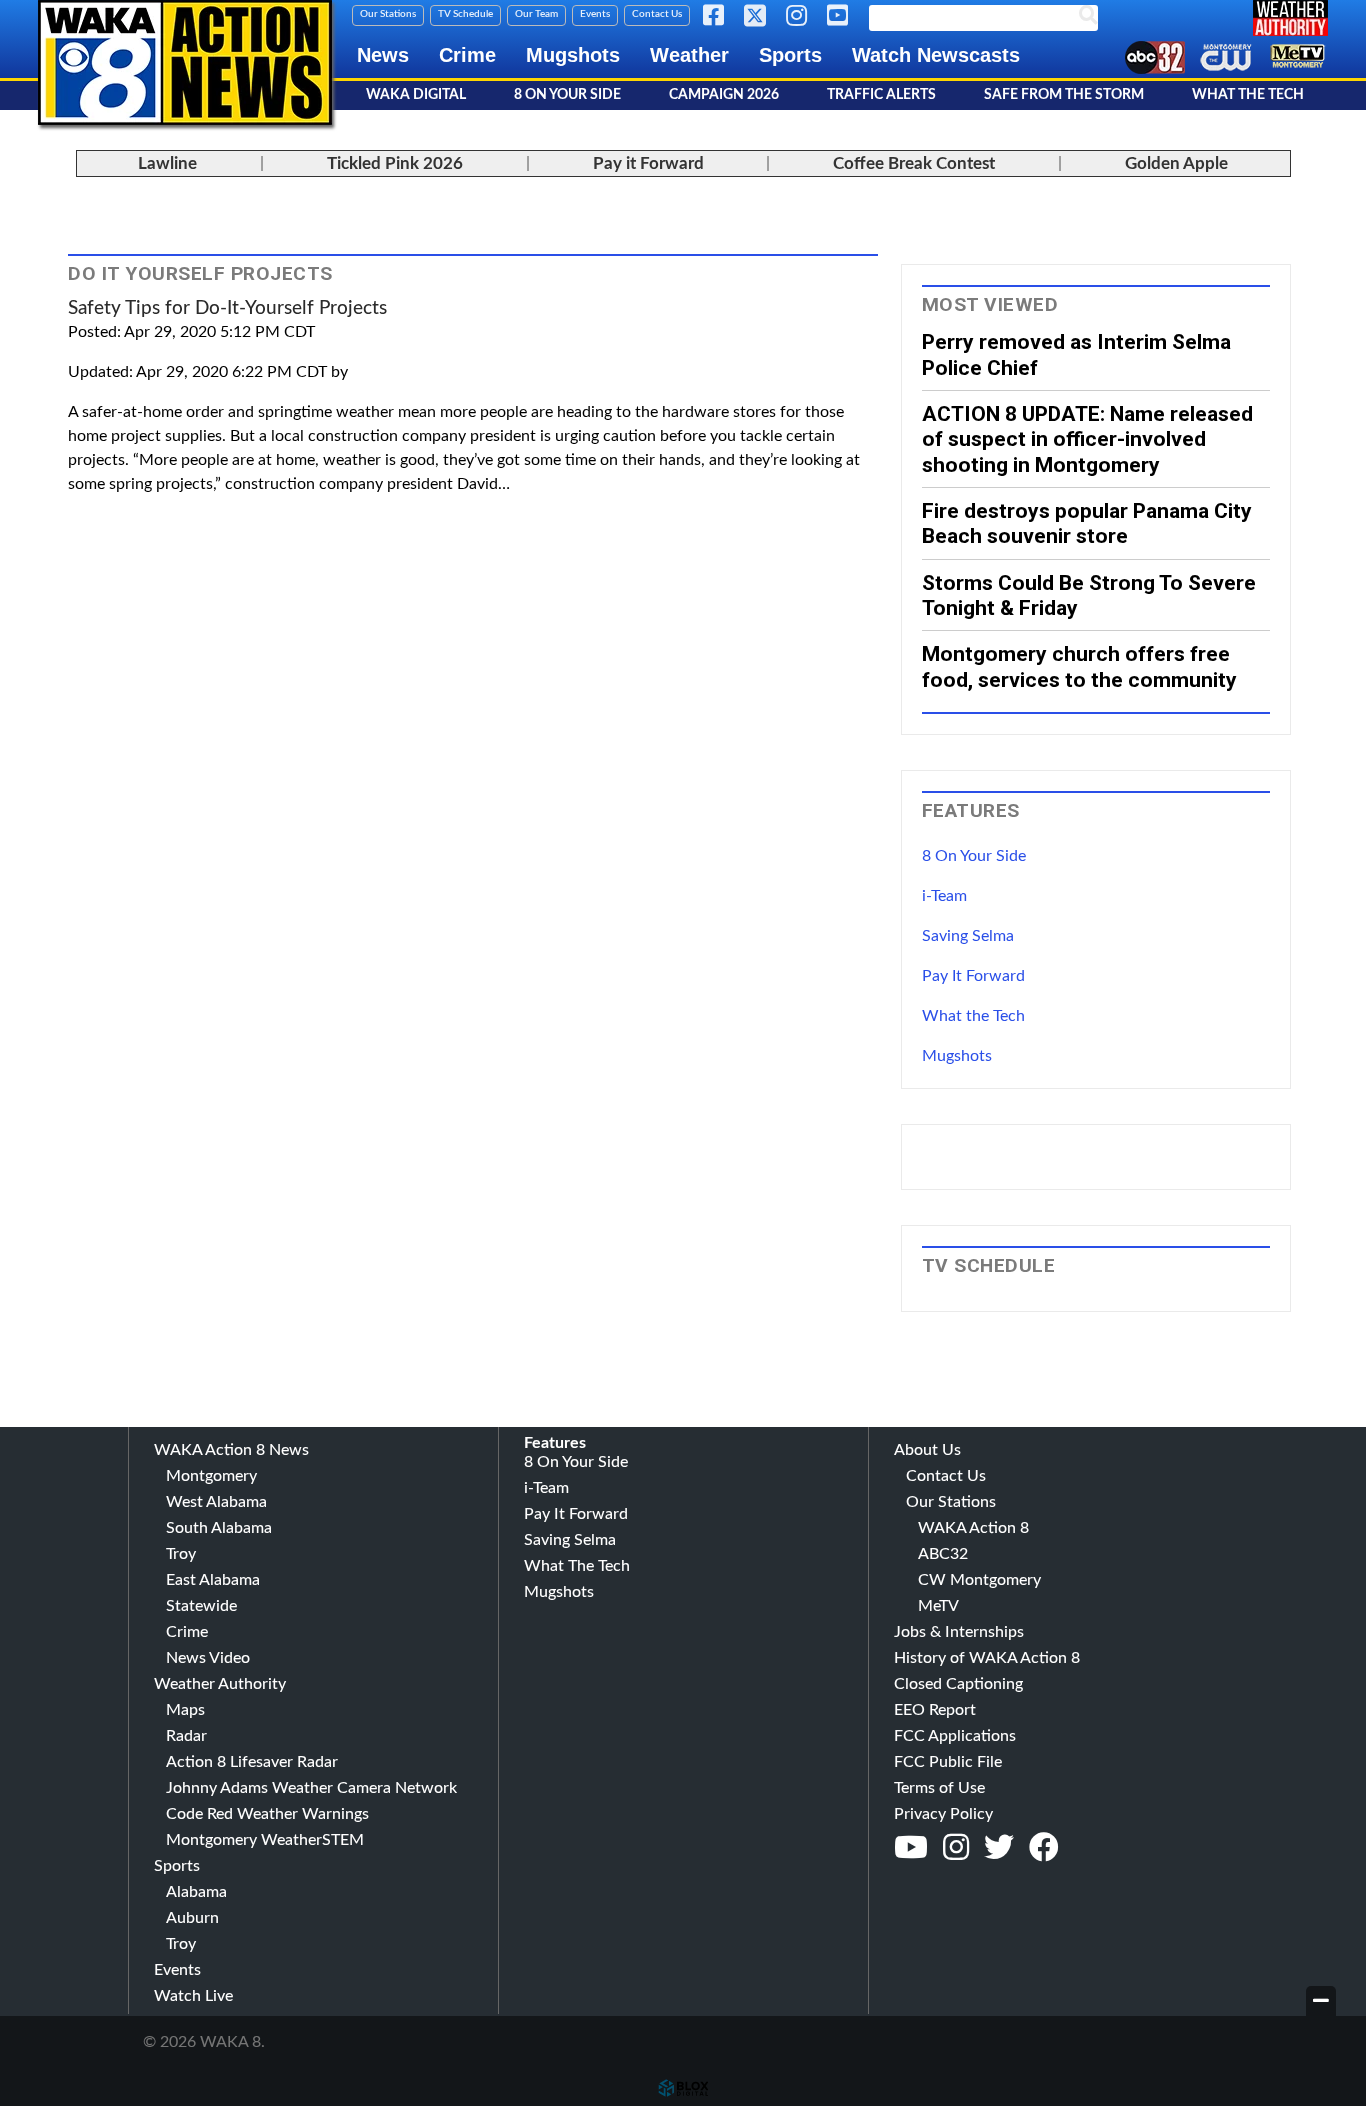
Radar (186, 1736)
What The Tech (1248, 95)
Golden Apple (1176, 163)
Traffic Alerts (881, 95)
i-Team (944, 896)
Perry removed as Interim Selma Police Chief (1076, 354)
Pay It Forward (973, 976)
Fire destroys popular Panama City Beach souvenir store (1087, 523)
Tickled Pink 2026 (395, 163)
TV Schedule (465, 14)
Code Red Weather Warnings (267, 1814)
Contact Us (657, 14)
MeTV (938, 1606)
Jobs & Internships (959, 1632)
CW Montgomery (979, 1580)
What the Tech (973, 1016)
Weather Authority (220, 1684)
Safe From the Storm (1064, 95)
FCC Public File (948, 1762)
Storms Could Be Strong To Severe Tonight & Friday (1089, 595)
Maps (185, 1710)
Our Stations (388, 14)
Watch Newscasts (936, 55)
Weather (689, 55)
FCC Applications (955, 1736)
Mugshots (573, 55)
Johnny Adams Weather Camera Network (311, 1788)
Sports (790, 55)
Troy (181, 1554)
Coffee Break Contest (914, 163)
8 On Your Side (567, 95)
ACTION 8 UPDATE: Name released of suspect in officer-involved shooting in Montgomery (1087, 439)
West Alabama (216, 1502)
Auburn (192, 1918)
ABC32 (943, 1554)
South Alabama (219, 1528)
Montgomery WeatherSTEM (265, 1840)
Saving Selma (968, 936)
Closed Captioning (958, 1684)
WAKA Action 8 (973, 1528)
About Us (927, 1450)
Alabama (196, 1892)
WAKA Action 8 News (231, 1450)
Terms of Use (939, 1788)
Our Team (536, 14)
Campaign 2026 (724, 95)
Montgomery (211, 1476)
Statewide (201, 1606)
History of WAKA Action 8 (987, 1658)
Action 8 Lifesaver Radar (252, 1762)
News (383, 55)
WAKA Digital (416, 95)
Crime (467, 55)
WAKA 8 (185, 62)
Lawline (167, 163)
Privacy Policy (943, 1814)
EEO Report (935, 1710)
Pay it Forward (648, 163)
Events (595, 14)
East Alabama (213, 1580)
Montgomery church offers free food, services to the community (1079, 666)
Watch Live (193, 1996)
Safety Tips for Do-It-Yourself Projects (227, 308)
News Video (208, 1658)
